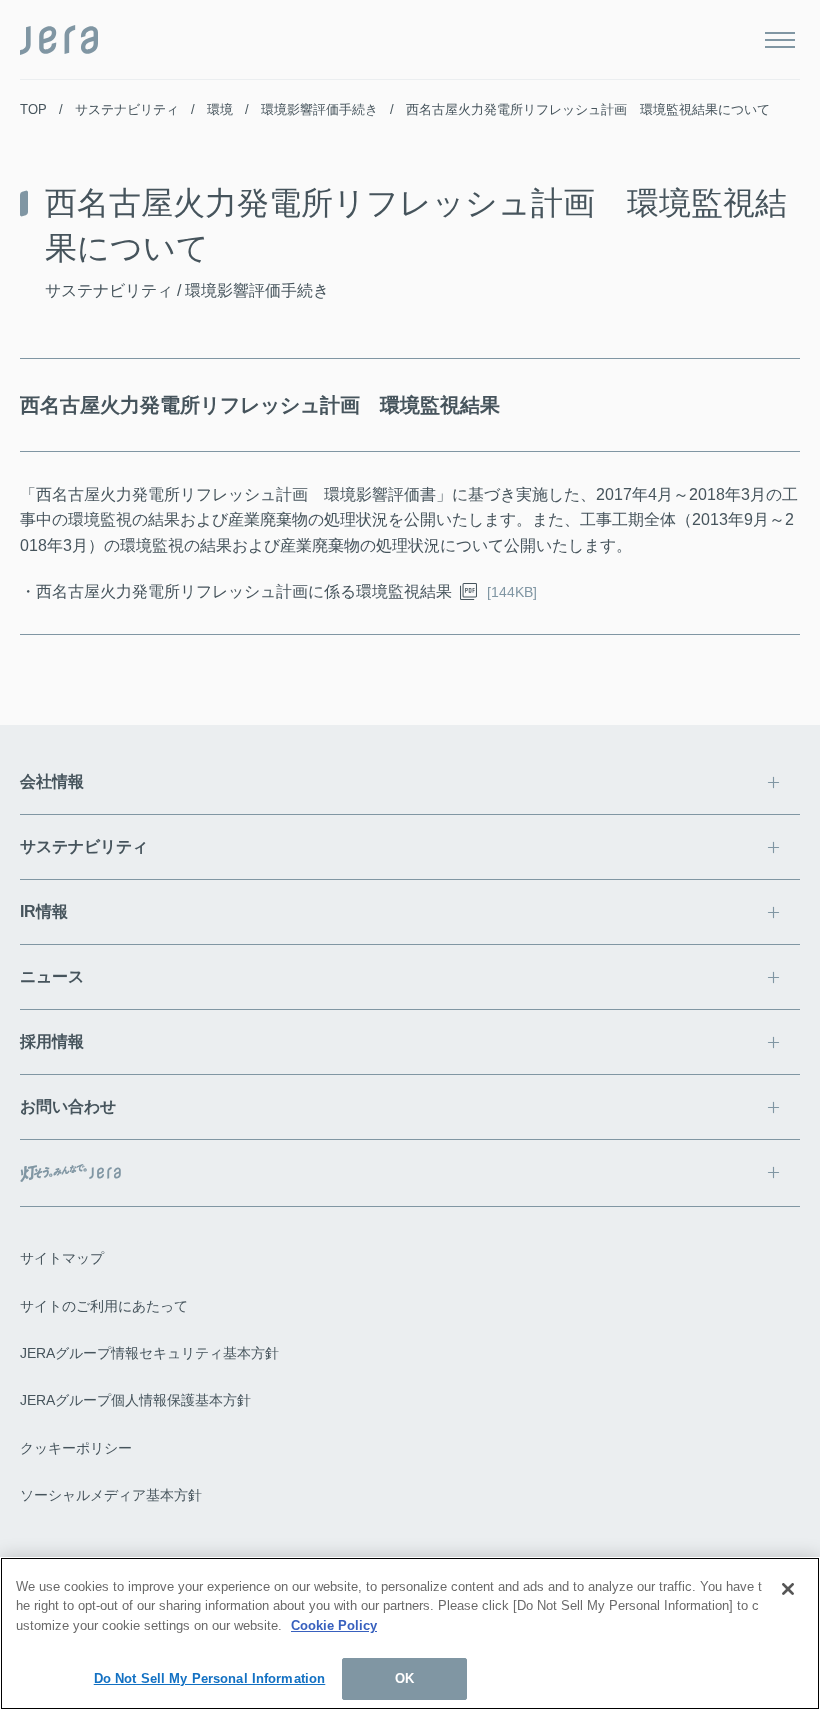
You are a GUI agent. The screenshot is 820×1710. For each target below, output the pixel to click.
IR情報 (44, 911)
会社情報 (52, 781)
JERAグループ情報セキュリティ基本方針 (149, 1353)
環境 (220, 109)
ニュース (52, 976)
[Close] (788, 1589)
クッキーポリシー (76, 1448)
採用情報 (52, 1041)
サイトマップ (62, 1258)
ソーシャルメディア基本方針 (111, 1495)
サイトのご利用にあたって (104, 1306)
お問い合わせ (68, 1106)
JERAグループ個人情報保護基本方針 (135, 1400)
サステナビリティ (127, 109)
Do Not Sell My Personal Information (210, 1678)
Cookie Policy (334, 1625)
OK (404, 1678)
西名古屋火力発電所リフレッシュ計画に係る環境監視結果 (244, 591)
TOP (33, 109)
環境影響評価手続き (319, 109)
